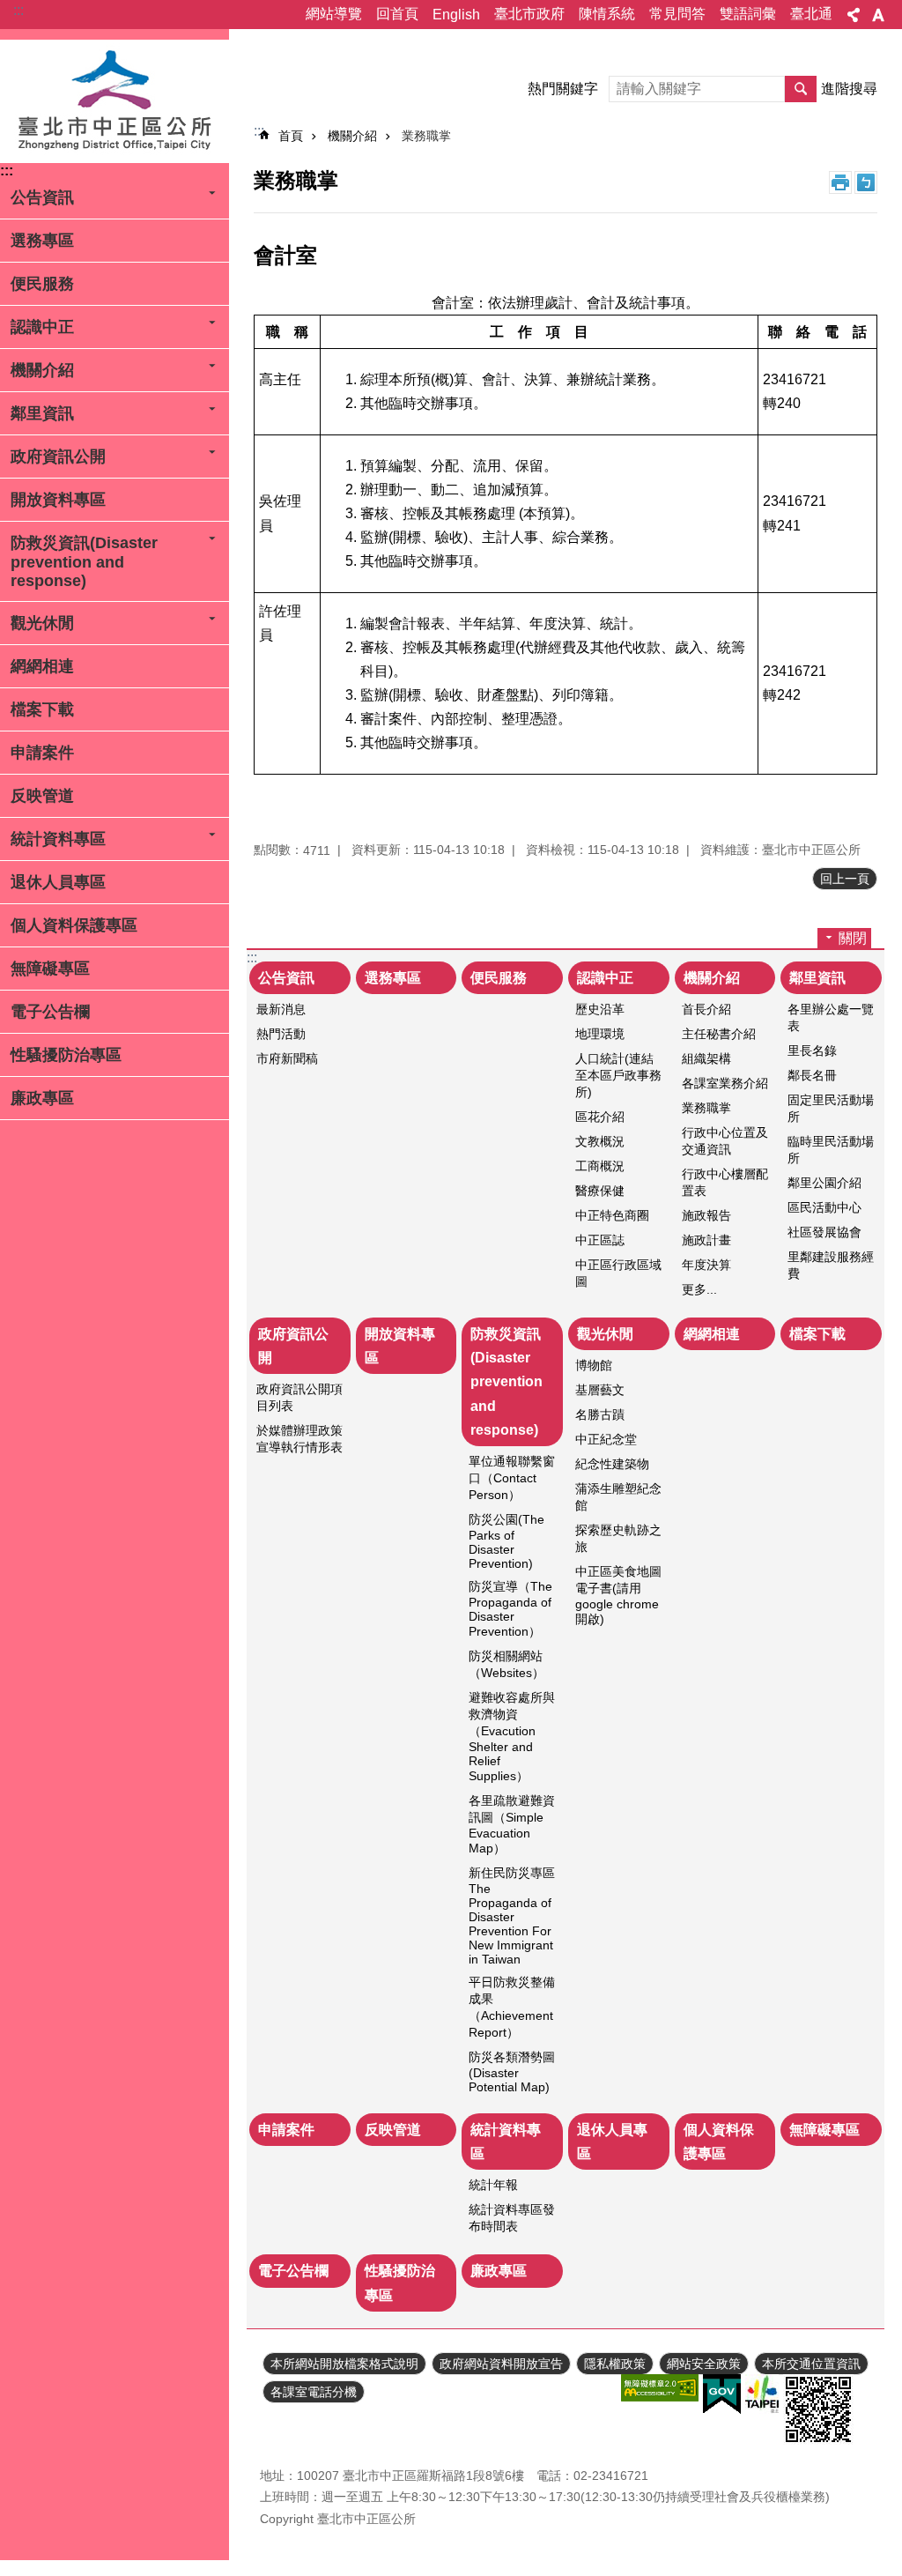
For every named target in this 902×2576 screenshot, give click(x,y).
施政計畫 (706, 1240)
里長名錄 (812, 1050)
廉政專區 (42, 1098)
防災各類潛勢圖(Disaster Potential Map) (512, 2072)
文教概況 (600, 1141)
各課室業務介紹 (725, 1083)
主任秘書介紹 (719, 1034)
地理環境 (600, 1034)
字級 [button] (878, 15)
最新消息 (281, 1009)
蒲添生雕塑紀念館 (618, 1497)
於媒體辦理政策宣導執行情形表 (299, 1439)
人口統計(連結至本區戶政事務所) (618, 1075)
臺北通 (811, 14)
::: (18, 10)
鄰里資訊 (42, 413)
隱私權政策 (615, 2364)
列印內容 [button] (840, 182)
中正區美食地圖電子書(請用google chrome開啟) (618, 1595)
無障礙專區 (50, 969)
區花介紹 (600, 1117)
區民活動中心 (824, 1207)
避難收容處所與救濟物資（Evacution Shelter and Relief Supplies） (512, 1737)
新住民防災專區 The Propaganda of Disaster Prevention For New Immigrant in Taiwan (512, 1916)
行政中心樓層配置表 (725, 1182)
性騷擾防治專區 (66, 1055)
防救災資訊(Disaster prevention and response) (84, 562)
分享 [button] (854, 15)
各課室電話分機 (314, 2392)
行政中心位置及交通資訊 (725, 1141)
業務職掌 (426, 136)
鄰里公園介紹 (824, 1183)
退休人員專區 (58, 882)
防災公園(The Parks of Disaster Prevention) (506, 1541)
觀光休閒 (42, 623)
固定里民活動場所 (831, 1108)
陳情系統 (607, 14)
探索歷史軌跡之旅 (618, 1538)
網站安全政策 (704, 2364)
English (456, 15)
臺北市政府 (529, 14)
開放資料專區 (58, 500)
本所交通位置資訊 (811, 2364)
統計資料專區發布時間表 (512, 2218)
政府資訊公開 (58, 457)
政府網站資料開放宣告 (501, 2364)
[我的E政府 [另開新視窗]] (722, 2394)
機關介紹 (42, 370)
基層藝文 (600, 1390)
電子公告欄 (50, 1012)
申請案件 (42, 753)
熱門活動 (281, 1034)
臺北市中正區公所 (115, 101)
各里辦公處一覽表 (831, 1017)
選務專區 (42, 241)
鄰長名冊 (812, 1075)
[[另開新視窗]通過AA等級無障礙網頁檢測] (660, 2388)
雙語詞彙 (748, 14)
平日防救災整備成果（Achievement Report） (512, 2007)
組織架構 (706, 1058)
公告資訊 (42, 197)
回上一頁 (845, 879)
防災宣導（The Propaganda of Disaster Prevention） (510, 1609)
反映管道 (42, 796)
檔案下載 (42, 709)
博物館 (594, 1365)
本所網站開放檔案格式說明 (344, 2364)
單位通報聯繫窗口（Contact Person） (512, 1478)
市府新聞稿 (287, 1058)
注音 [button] (866, 182)
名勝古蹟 (600, 1414)
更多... (699, 1289)
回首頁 (397, 14)
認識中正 (42, 327)
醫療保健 (600, 1191)
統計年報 (493, 2185)
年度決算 (706, 1265)
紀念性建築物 (612, 1464)
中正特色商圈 (612, 1215)
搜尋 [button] (801, 89)
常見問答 (677, 14)
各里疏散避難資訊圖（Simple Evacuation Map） (512, 1824)
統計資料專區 (58, 839)
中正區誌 (600, 1240)
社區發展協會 (824, 1232)
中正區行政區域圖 (618, 1273)
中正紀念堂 (606, 1439)
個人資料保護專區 (74, 925)
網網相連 (42, 666)
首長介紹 (706, 1009)
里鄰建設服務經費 (831, 1265)
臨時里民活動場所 (831, 1150)
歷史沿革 (600, 1009)
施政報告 (706, 1215)
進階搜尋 (849, 89)
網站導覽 (334, 14)
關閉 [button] (853, 938)
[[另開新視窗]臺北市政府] (762, 2394)
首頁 (291, 136)
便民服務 (42, 284)
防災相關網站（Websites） (506, 1664)
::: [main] (259, 131)
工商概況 (600, 1166)
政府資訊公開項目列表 (299, 1397)
